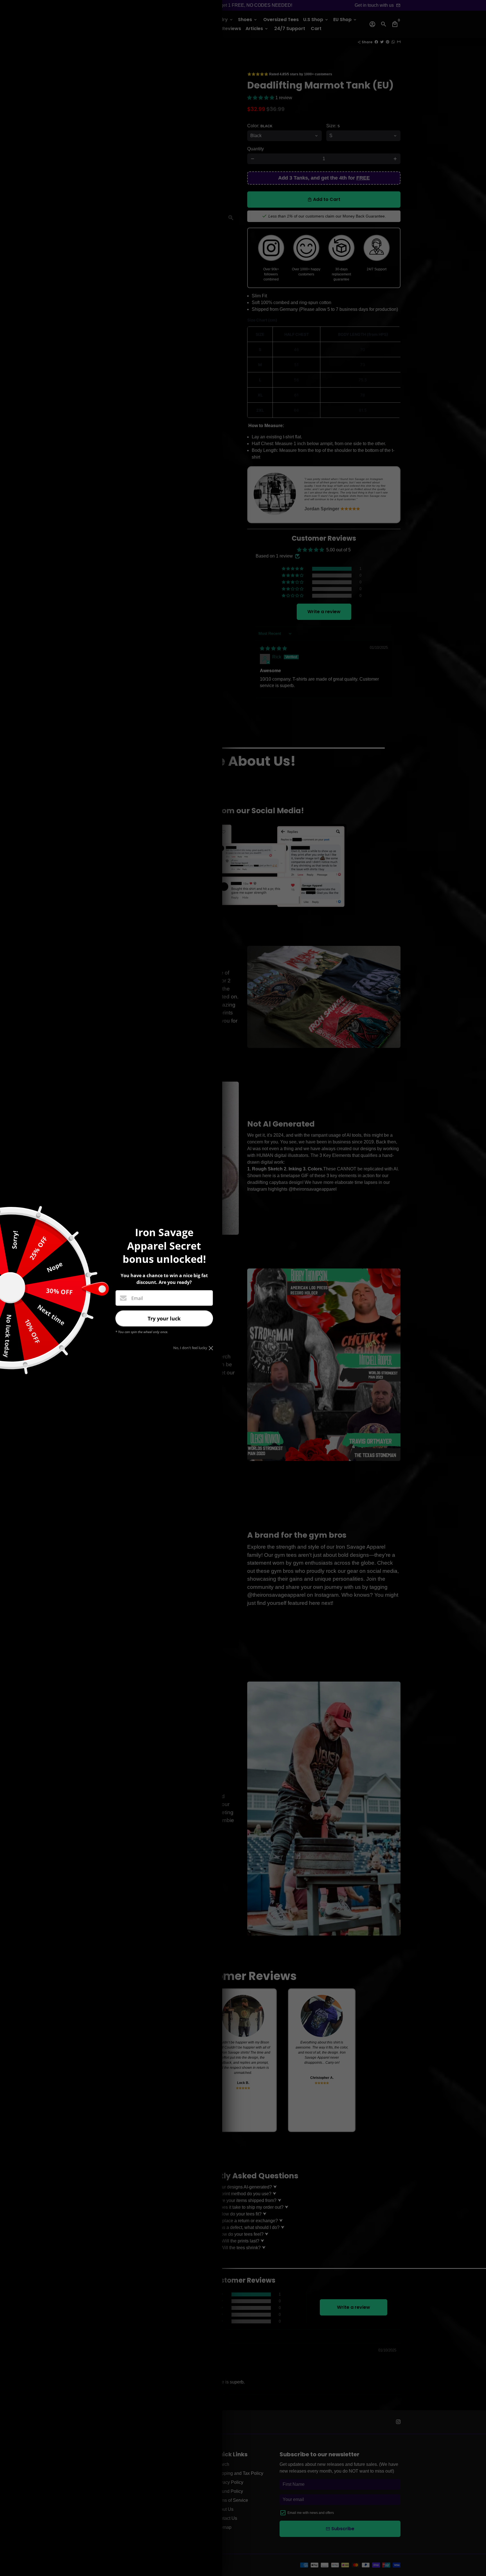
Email (137, 1298)
